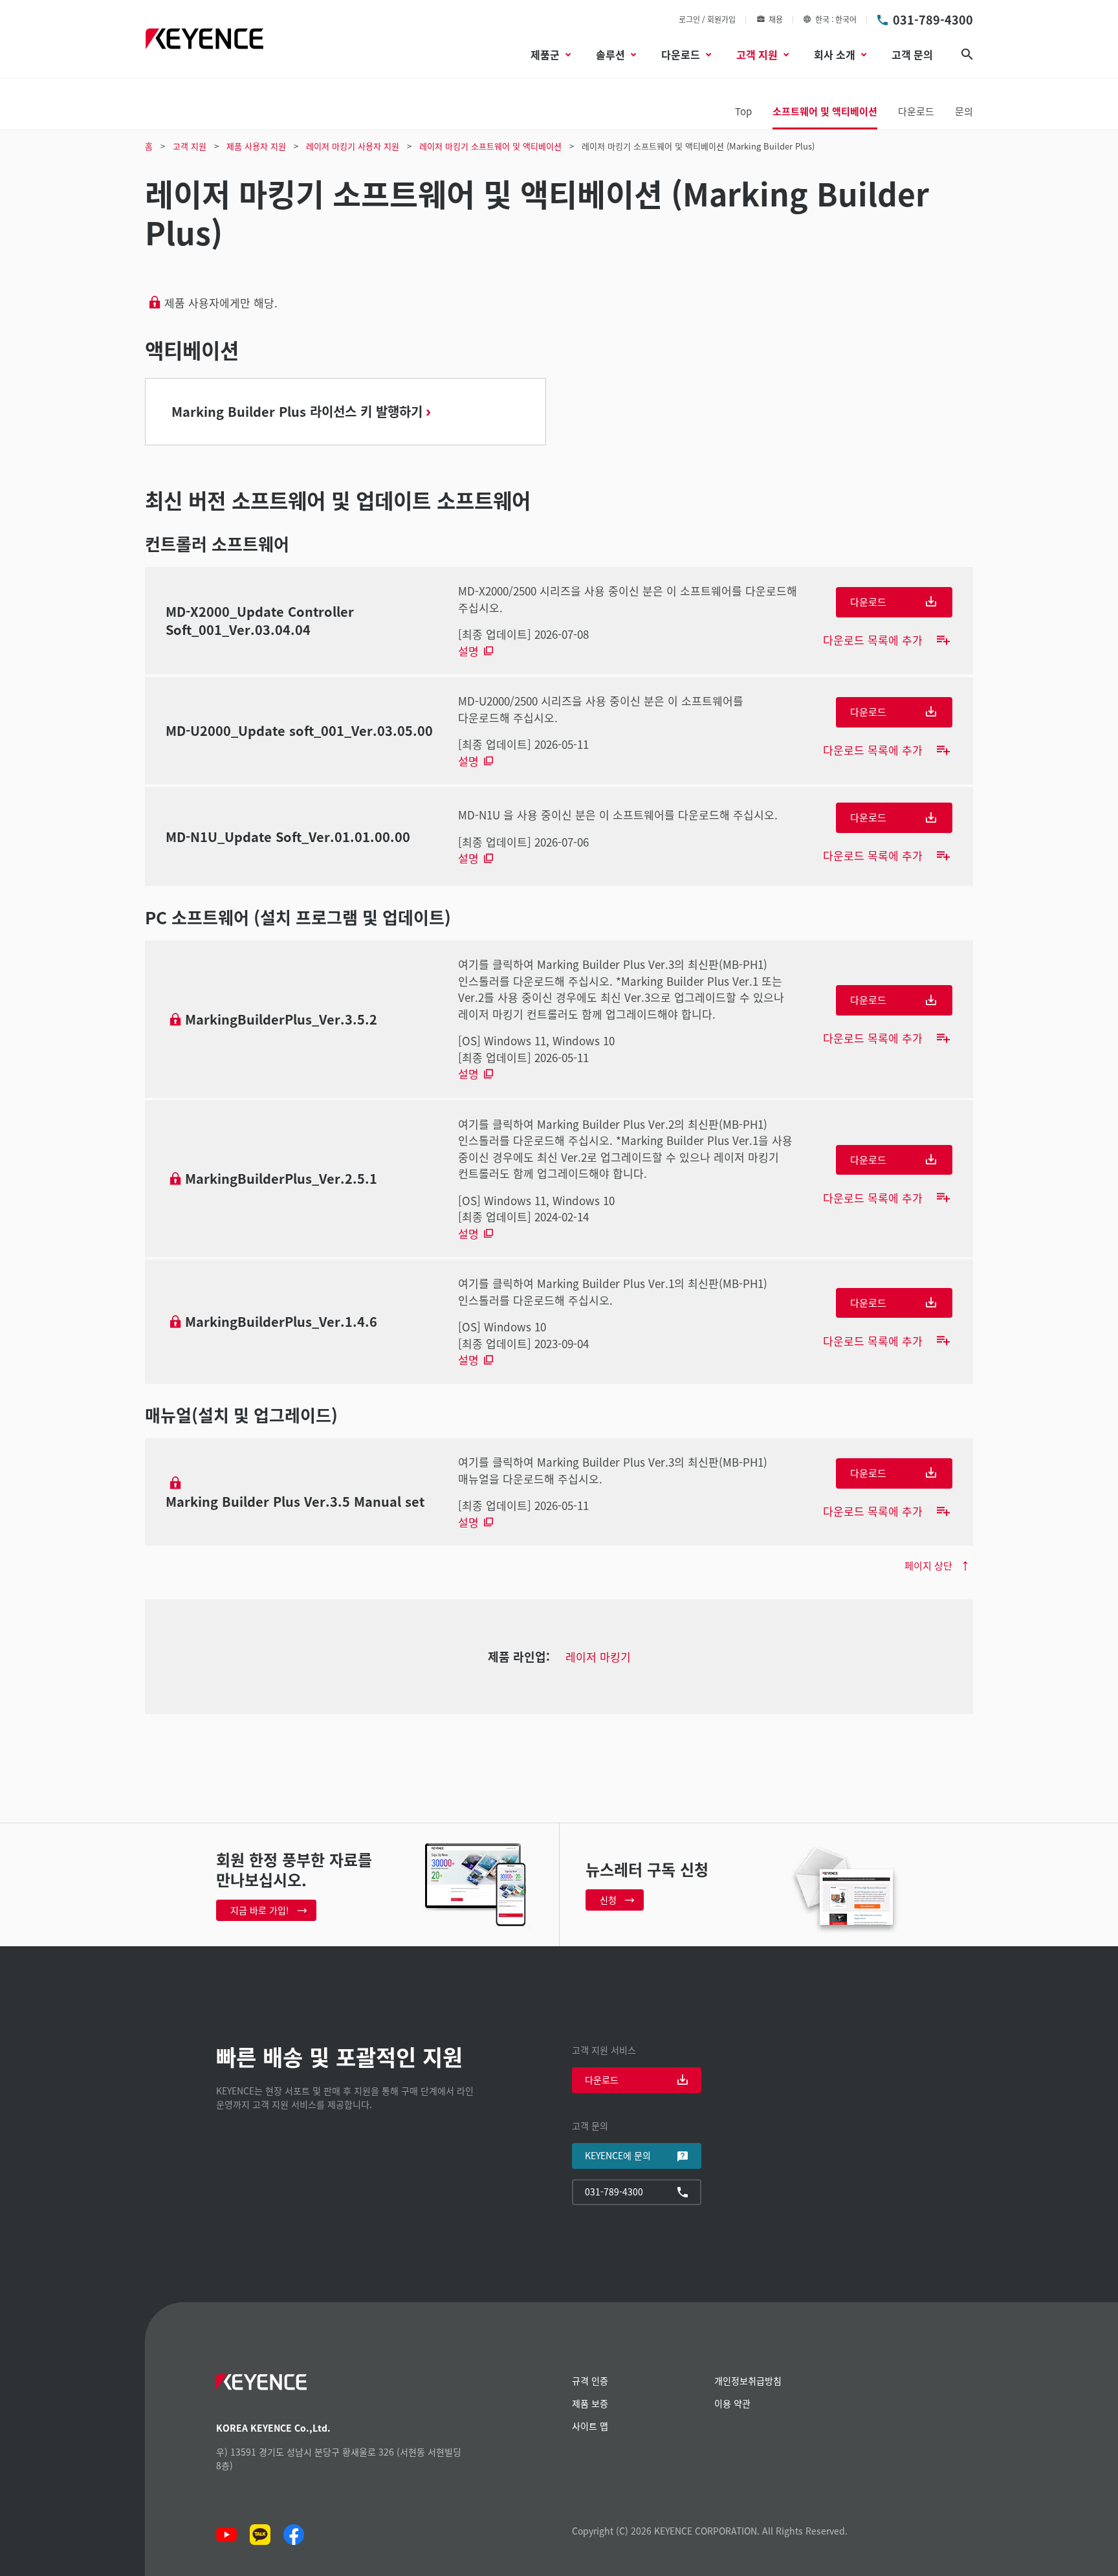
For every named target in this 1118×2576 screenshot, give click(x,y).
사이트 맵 (590, 2426)
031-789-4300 (933, 19)
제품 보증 (590, 2403)
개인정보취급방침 (748, 2381)
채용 (776, 19)
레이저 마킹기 (598, 1657)
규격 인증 (590, 2381)
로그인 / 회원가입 (707, 19)
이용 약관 (732, 2403)
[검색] (967, 54)
